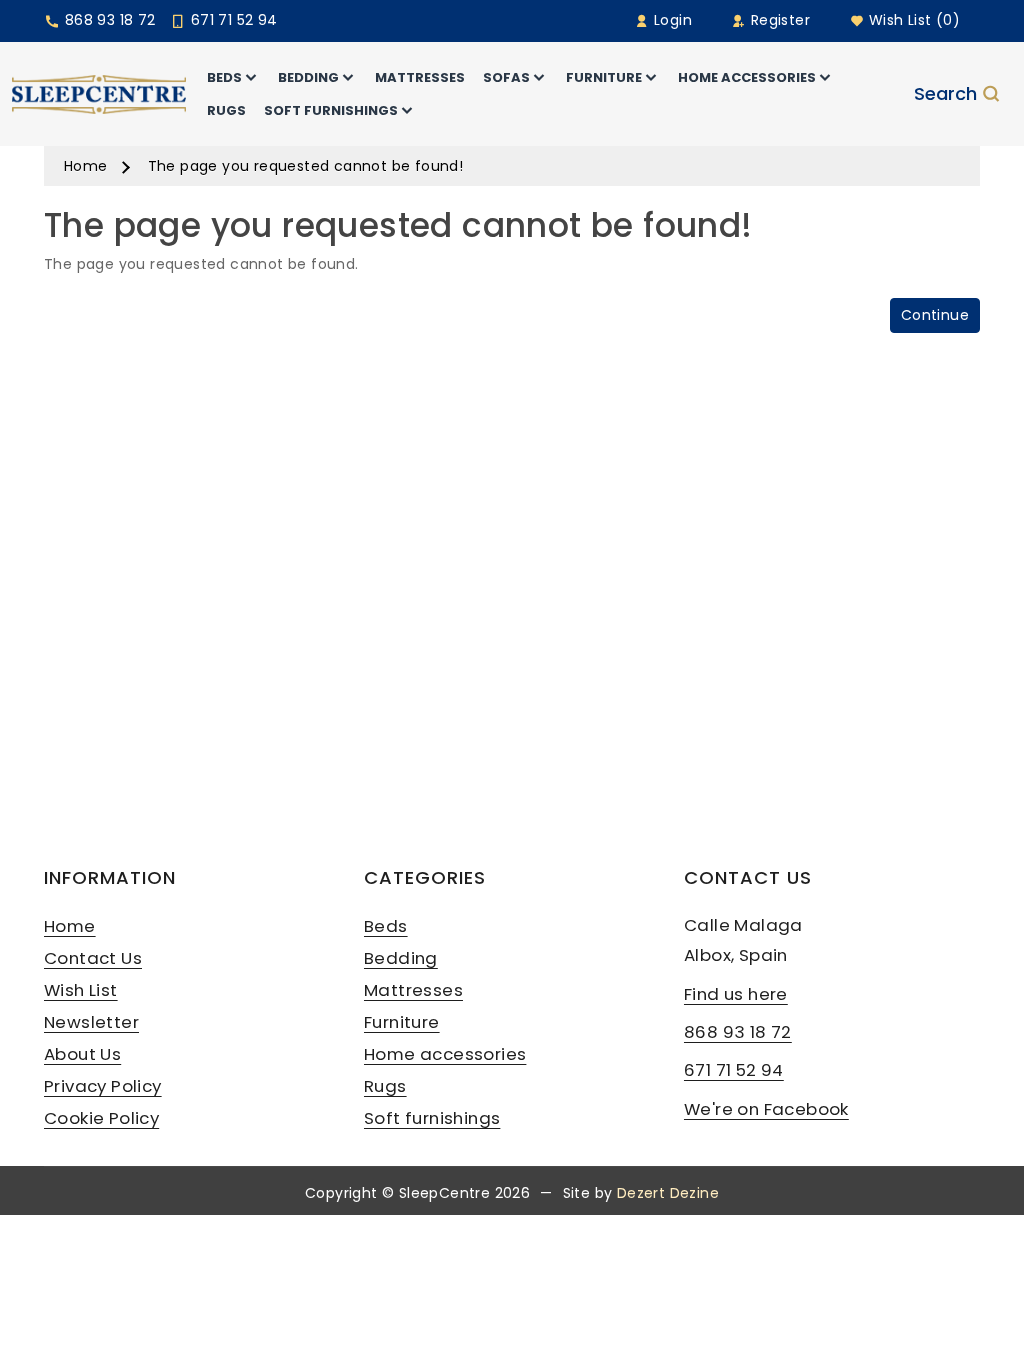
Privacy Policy (103, 1086)
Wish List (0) (912, 20)
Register (778, 20)
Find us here (736, 994)
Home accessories (445, 1054)
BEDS (224, 77)
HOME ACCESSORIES (747, 77)
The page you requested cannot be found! (306, 166)
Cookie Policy (101, 1118)
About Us (82, 1054)
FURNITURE (604, 77)
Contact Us (93, 958)
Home (86, 166)
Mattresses (413, 990)
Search (945, 94)
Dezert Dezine (668, 1193)
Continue (935, 315)
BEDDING (308, 77)
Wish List (81, 990)
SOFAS (506, 77)
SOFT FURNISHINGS (331, 110)
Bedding (401, 958)
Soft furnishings (432, 1118)
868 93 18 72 (107, 20)
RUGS (226, 110)
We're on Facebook (766, 1109)
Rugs (385, 1086)
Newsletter (91, 1022)
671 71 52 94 (231, 20)
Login (671, 20)
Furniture (402, 1022)
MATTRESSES (420, 77)
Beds (386, 926)
